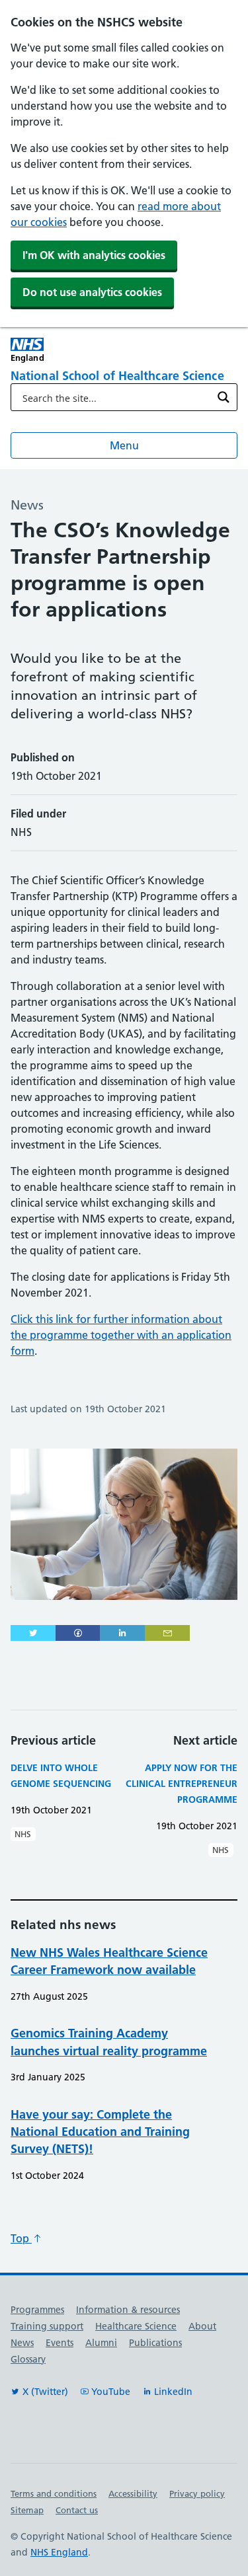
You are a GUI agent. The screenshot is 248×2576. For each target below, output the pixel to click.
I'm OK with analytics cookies (94, 255)
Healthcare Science (136, 2326)
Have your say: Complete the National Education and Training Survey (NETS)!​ (100, 2132)
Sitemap (27, 2510)
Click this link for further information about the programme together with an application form (121, 1335)
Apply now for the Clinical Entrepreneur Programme (182, 1784)
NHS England (59, 2552)
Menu (124, 445)
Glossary (28, 2359)
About (202, 2326)
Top (21, 2238)
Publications (155, 2343)
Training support (47, 2326)
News (22, 2343)
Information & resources (128, 2310)
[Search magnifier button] (224, 397)
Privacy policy (197, 2493)
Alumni (101, 2343)
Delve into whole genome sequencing (61, 1776)
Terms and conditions (54, 2493)
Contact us (77, 2510)
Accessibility (133, 2493)
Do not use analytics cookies (92, 292)
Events (60, 2343)
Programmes (37, 2310)
